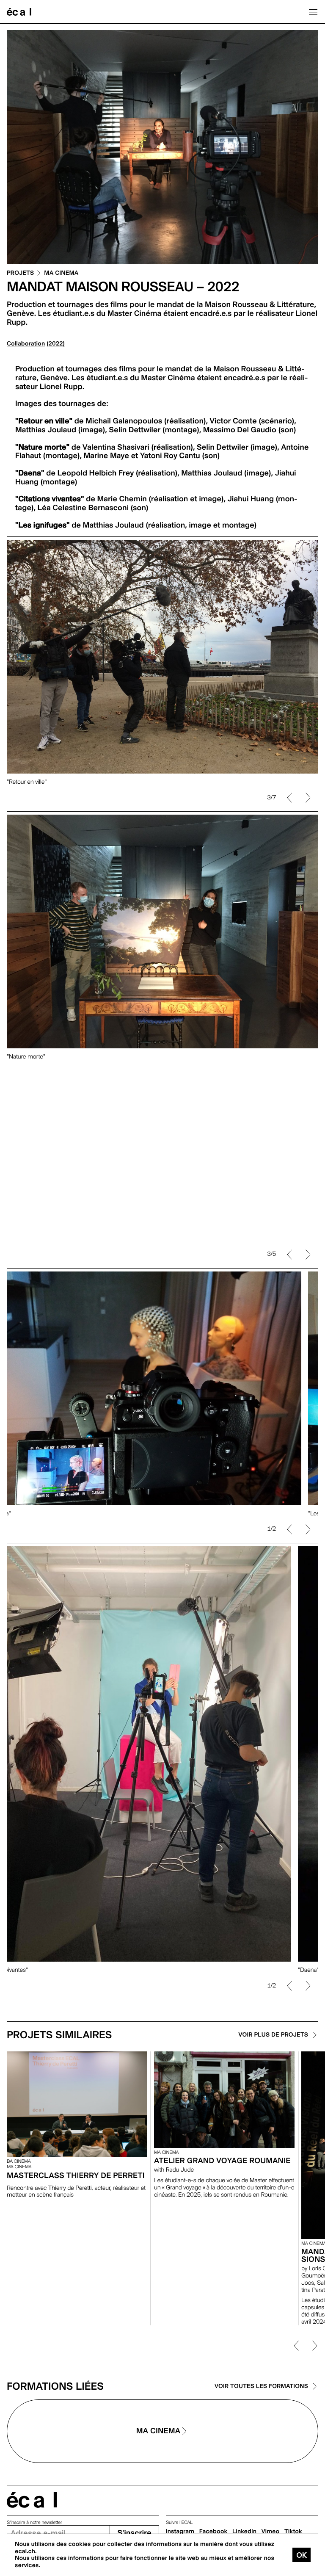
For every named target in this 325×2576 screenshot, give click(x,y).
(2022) (56, 344)
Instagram (180, 2532)
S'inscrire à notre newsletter (34, 2522)
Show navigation (313, 12)
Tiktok (293, 2532)
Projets (20, 273)
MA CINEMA (61, 273)
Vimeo (271, 2532)
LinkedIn (244, 2532)
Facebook (213, 2532)
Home (19, 12)
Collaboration (26, 344)
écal (32, 2500)
